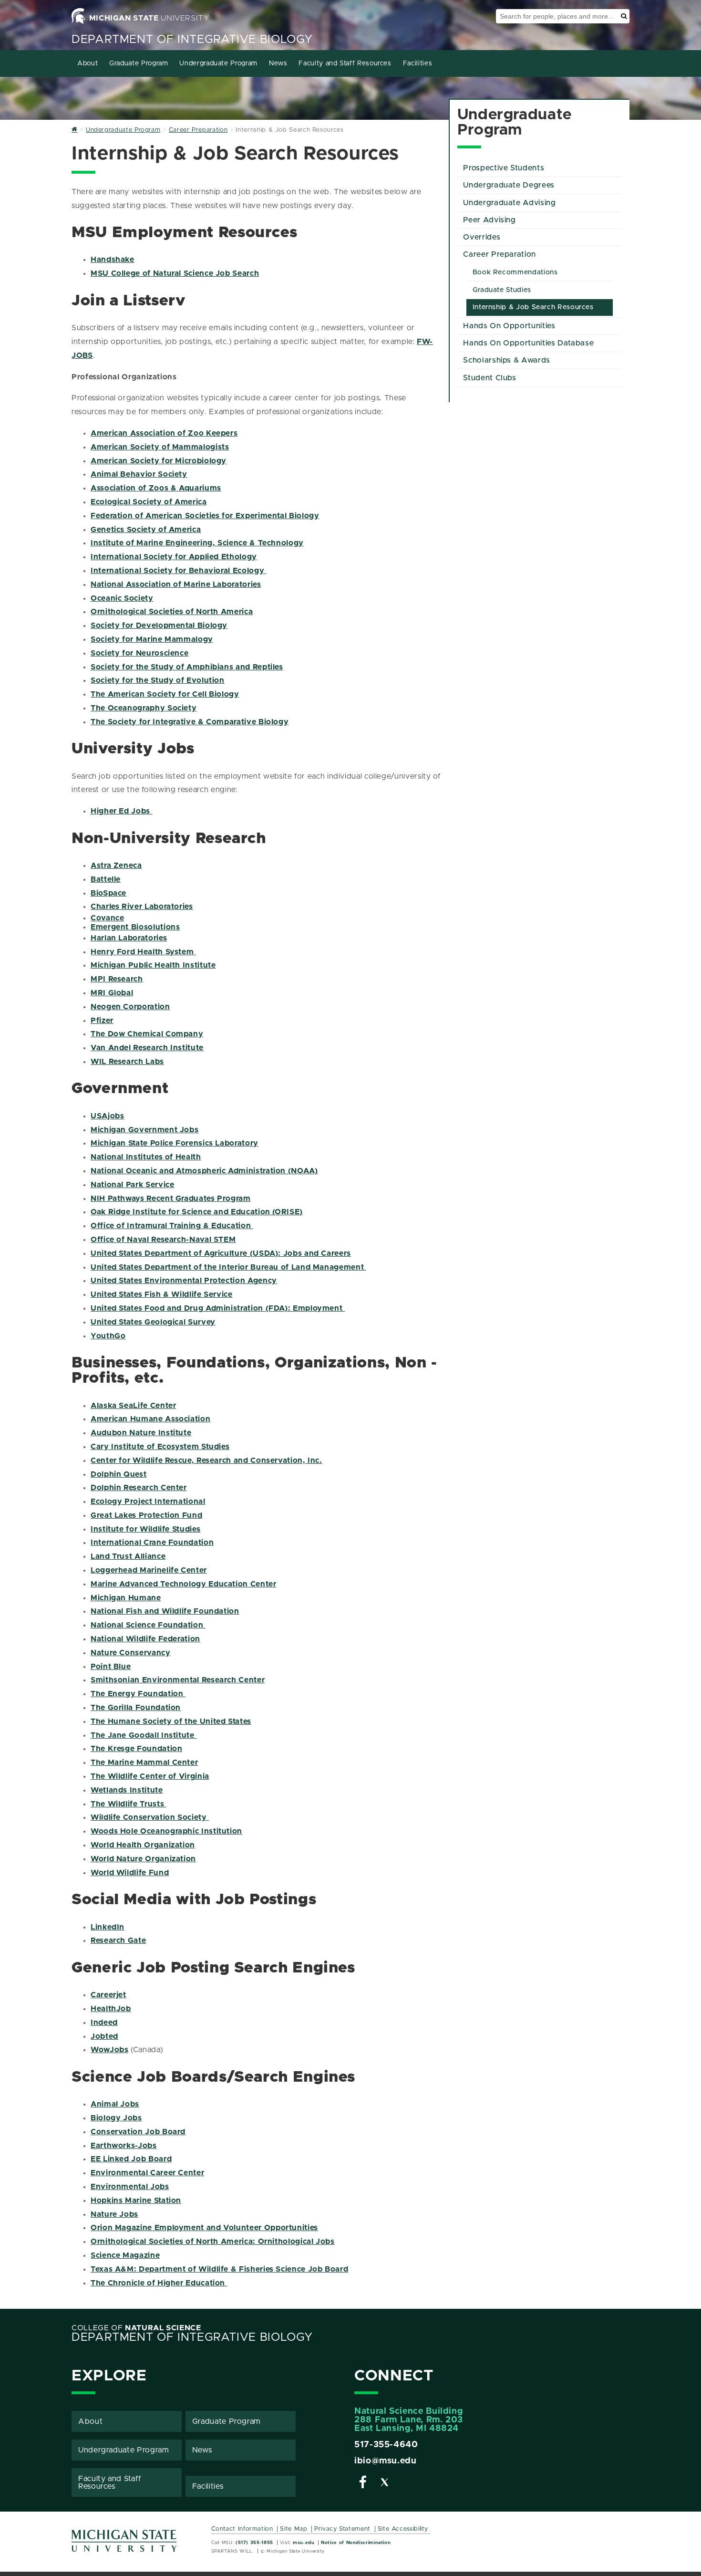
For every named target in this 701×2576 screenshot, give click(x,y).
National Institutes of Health (146, 1157)
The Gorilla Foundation (136, 1708)
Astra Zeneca (116, 866)
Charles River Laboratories (142, 907)
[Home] (75, 130)
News (278, 63)
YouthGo (108, 1336)
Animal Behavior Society (139, 474)
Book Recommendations (515, 272)
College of (136, 2328)
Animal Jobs (115, 2104)
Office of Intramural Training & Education (172, 1226)
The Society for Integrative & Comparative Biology (190, 722)
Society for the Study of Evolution (158, 680)
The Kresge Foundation (136, 1749)
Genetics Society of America (146, 530)
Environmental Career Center (147, 2173)
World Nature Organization (143, 1859)
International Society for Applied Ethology (174, 557)
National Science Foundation (148, 1625)
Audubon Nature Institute (141, 1433)
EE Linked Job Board (131, 2159)
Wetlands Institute (127, 1790)
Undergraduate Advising (509, 203)
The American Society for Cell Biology (165, 694)
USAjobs (107, 1116)
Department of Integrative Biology (192, 40)
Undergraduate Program (218, 63)
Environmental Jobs (130, 2187)
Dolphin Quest (119, 1474)
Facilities (418, 63)
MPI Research (117, 979)
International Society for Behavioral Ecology (179, 571)
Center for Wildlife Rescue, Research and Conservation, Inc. (206, 1460)
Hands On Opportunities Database (528, 343)
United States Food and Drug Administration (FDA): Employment (218, 1308)
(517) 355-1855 (254, 2543)
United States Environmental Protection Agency (184, 1281)
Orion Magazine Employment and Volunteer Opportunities (204, 2228)
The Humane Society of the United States (171, 1721)
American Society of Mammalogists (160, 447)
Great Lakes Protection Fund (146, 1515)
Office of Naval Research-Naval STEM (163, 1240)
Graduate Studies (502, 290)
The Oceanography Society (144, 708)
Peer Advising (489, 220)
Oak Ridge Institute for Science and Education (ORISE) (197, 1212)
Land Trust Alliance (128, 1556)
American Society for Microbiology (159, 461)
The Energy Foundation (138, 1694)
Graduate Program (139, 63)
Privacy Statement (342, 2529)
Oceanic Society (122, 598)
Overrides (482, 237)
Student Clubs (490, 378)
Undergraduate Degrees (509, 185)
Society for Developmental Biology (159, 626)
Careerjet (108, 1995)
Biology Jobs (116, 2118)
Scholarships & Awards (506, 360)
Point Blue (111, 1667)
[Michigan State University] (124, 2544)
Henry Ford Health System (142, 952)
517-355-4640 (386, 2445)
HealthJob (111, 2009)
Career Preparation (500, 254)
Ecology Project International (148, 1502)
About (88, 63)
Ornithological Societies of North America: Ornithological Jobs (213, 2242)
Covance (107, 918)
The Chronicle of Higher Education (159, 2283)
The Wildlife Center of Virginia (150, 1776)
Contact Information (242, 2529)
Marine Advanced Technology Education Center (184, 1584)
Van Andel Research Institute (147, 1048)
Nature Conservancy (131, 1653)
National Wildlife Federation (145, 1639)
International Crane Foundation (152, 1543)
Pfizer (102, 1021)
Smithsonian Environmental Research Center (178, 1680)
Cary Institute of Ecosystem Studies (160, 1447)
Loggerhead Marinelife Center (149, 1570)
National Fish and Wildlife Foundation (165, 1611)
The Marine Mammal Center (144, 1763)
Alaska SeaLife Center (133, 1406)
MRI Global (112, 993)
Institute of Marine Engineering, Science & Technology (197, 543)
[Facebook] (363, 2484)
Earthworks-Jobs (124, 2146)
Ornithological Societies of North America (172, 612)
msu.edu (304, 2543)
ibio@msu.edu (386, 2461)
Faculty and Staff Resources (345, 63)
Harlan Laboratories (129, 938)
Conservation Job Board (138, 2132)
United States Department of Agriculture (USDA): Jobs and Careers (221, 1253)
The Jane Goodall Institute (144, 1735)
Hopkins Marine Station (136, 2201)
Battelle (106, 879)
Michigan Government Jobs (144, 1130)
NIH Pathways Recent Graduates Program (171, 1199)
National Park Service (132, 1185)
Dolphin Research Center (139, 1488)
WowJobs (109, 2050)
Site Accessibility (403, 2529)
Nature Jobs (114, 2214)
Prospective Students (504, 168)
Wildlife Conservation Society (150, 1817)
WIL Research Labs (127, 1062)
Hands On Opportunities (509, 326)
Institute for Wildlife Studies (145, 1529)
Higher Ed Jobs (122, 811)
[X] (385, 2484)
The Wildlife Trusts (129, 1804)
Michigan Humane (126, 1598)
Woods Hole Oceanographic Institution (166, 1831)
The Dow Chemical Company (147, 1034)
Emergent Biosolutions (135, 927)
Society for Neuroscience (139, 653)
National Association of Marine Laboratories (176, 584)
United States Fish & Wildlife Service (162, 1294)
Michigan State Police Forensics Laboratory (175, 1143)
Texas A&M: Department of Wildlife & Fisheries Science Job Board (219, 2269)
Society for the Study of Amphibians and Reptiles (187, 667)
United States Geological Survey (153, 1322)
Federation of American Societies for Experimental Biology (205, 516)
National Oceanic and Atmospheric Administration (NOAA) (204, 1171)
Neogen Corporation (130, 1007)
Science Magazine (125, 2255)
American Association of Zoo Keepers (164, 433)
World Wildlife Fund (130, 1873)
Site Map (294, 2529)
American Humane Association (150, 1419)
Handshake (113, 260)
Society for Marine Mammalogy (152, 639)
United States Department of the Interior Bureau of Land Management (227, 1267)
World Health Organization (143, 1845)
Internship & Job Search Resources (533, 307)
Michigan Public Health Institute (153, 965)
